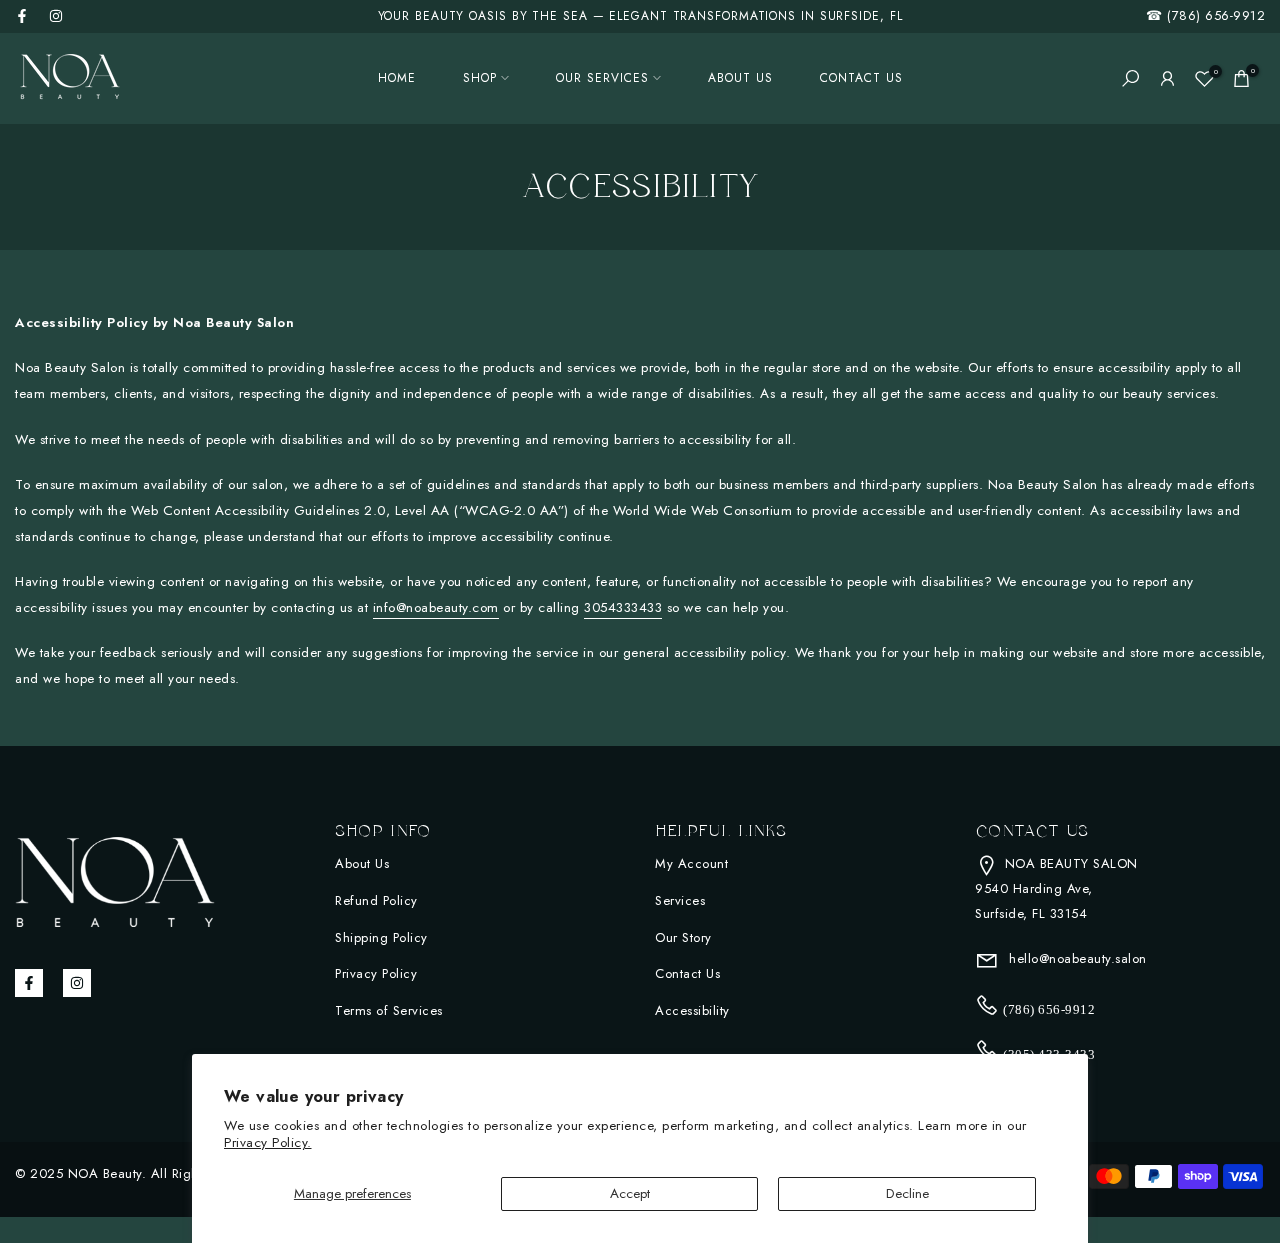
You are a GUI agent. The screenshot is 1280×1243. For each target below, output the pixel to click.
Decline (907, 1193)
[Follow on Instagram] (56, 16)
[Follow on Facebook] (22, 16)
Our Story (683, 937)
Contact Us (687, 973)
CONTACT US (861, 78)
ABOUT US (740, 78)
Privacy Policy (376, 973)
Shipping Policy (381, 937)
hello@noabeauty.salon (1076, 958)
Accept (630, 1193)
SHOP (480, 78)
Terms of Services (389, 1010)
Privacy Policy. (268, 1142)
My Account (691, 863)
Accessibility (692, 1010)
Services (680, 900)
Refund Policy (376, 900)
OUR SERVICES (602, 78)
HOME (397, 78)
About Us (362, 863)
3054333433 (623, 607)
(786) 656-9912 (1216, 15)
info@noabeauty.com (436, 607)
